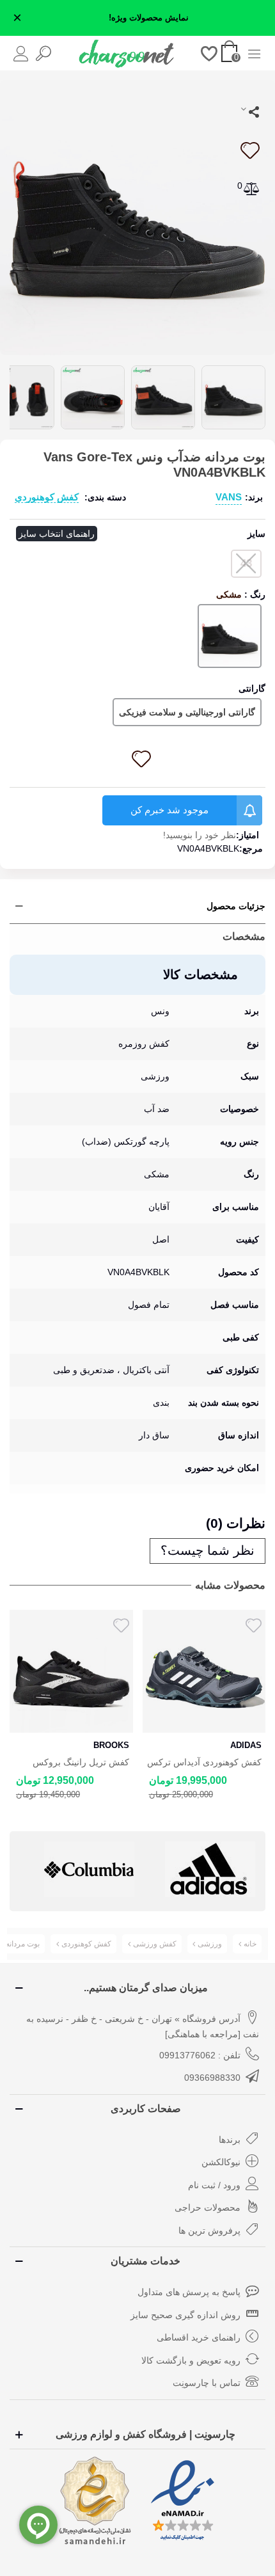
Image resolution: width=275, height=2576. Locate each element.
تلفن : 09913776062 (200, 2055)
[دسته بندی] (254, 53)
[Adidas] (89, 1869)
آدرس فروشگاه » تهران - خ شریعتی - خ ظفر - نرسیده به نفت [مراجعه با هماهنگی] (143, 2026)
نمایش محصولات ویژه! (149, 18)
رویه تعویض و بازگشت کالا (191, 2360)
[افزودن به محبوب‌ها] (249, 150)
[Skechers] (210, 1869)
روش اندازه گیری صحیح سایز (185, 2315)
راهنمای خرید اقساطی (199, 2337)
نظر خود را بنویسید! (200, 835)
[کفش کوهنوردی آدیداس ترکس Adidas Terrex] (71, 1672)
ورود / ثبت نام (214, 2185)
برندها (230, 2140)
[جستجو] (43, 53)
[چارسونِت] (127, 53)
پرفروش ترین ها (209, 2230)
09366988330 (212, 2078)
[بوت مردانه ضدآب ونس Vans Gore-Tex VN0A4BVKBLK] (137, 216)
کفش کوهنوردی (47, 497)
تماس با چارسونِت (207, 2383)
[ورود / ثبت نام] (21, 53)
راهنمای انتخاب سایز (57, 534)
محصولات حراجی (208, 2207)
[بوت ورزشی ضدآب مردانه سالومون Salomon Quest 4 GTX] (204, 1672)
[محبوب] (209, 53)
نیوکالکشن (221, 2162)
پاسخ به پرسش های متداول (189, 2292)
